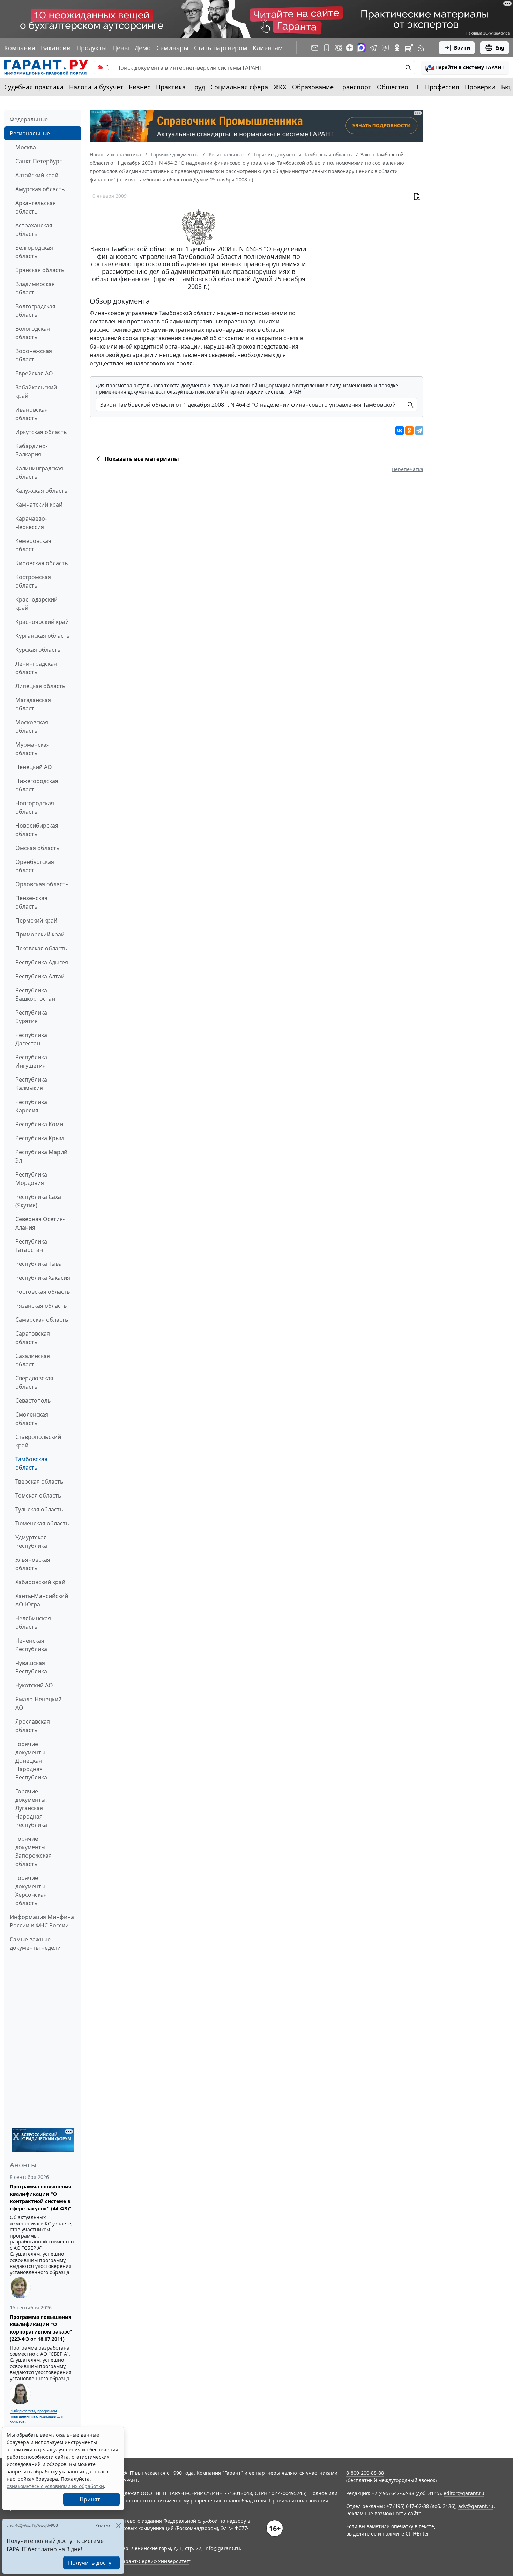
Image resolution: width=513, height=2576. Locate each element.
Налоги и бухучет (96, 87)
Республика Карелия (31, 1106)
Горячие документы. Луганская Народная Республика (31, 1808)
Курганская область (43, 636)
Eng (500, 48)
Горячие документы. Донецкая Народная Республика (31, 1761)
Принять (92, 2499)
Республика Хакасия (43, 1278)
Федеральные (29, 119)
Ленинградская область (36, 668)
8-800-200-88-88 (365, 2473)
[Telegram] (419, 431)
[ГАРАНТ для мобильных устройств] (327, 48)
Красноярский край (42, 622)
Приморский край (40, 934)
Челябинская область (33, 1622)
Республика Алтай (40, 976)
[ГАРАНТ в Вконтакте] (339, 48)
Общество (393, 87)
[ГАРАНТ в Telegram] (373, 48)
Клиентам (268, 48)
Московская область (32, 726)
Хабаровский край (40, 1582)
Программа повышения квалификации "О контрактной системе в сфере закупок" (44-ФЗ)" (41, 2197)
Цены (121, 48)
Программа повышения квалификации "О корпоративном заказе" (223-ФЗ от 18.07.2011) (41, 2328)
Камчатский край (39, 505)
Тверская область (39, 1481)
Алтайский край (37, 175)
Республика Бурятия (31, 1017)
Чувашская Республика (31, 1667)
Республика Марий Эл (41, 1156)
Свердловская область (34, 1382)
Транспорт (355, 87)
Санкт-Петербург (39, 161)
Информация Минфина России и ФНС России (42, 1921)
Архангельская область (36, 207)
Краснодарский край (36, 604)
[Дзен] (350, 48)
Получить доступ (91, 2563)
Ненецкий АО (34, 767)
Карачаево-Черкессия (31, 523)
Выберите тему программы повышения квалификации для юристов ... (37, 2416)
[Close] (118, 2526)
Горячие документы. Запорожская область (34, 1851)
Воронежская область (34, 355)
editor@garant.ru (464, 2493)
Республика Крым (40, 1138)
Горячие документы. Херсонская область (31, 1890)
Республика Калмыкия (31, 1084)
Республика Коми (39, 1124)
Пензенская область (31, 902)
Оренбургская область (35, 866)
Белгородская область (34, 252)
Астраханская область (34, 230)
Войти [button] (462, 48)
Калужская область (42, 491)
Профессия (442, 87)
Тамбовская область (31, 1463)
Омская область (38, 848)
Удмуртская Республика (31, 1541)
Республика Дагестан (31, 1039)
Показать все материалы (142, 459)
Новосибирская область (37, 830)
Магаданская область (33, 704)
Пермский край (36, 920)
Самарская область (42, 1320)
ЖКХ (280, 87)
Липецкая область (40, 686)
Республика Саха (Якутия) (38, 1201)
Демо (143, 48)
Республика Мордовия (31, 1179)
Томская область (38, 1495)
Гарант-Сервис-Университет (155, 2561)
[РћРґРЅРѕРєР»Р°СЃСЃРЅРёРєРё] (409, 431)
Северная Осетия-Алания (40, 1223)
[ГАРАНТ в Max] (361, 48)
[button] (465, 68)
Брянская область (40, 270)
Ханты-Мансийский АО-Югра (42, 1600)
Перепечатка (407, 469)
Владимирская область (35, 288)
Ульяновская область (33, 1564)
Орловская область (42, 884)
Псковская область (41, 948)
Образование (313, 87)
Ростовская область (43, 1292)
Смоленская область (32, 1419)
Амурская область (40, 189)
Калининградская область (39, 472)
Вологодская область (33, 333)
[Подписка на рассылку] (315, 48)
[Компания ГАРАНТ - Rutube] (409, 48)
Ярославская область (33, 1726)
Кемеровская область (33, 545)
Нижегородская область (37, 785)
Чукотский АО (34, 1685)
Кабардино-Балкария (31, 450)
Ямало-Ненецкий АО (39, 1703)
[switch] (104, 68)
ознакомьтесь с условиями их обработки (55, 2486)
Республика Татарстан (31, 1246)
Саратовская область (33, 1338)
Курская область (38, 650)
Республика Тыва (39, 1264)
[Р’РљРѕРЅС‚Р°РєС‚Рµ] (400, 431)
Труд (198, 87)
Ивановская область (32, 414)
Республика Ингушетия (31, 1061)
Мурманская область (32, 749)
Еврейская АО (34, 373)
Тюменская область (42, 1523)
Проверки (480, 87)
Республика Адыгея (42, 962)
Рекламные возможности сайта (384, 2513)
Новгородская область (35, 807)
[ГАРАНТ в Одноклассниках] (397, 48)
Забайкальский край (36, 391)
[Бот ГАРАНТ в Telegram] (385, 48)
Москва (26, 147)
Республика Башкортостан (35, 994)
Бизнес (140, 87)
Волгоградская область (35, 311)
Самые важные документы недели (35, 1943)
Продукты (92, 48)
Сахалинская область (33, 1360)
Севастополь (33, 1401)
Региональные (30, 133)
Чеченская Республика (31, 1645)
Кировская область (42, 563)
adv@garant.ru (476, 2506)
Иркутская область (41, 432)
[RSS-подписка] (421, 48)
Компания (20, 48)
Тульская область (39, 1509)
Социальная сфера (239, 87)
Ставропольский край (38, 1441)
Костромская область (33, 581)
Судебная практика (34, 87)
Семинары (172, 48)
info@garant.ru (222, 2548)
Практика (171, 87)
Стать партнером (221, 48)
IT (417, 87)
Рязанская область (41, 1306)
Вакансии (56, 48)
